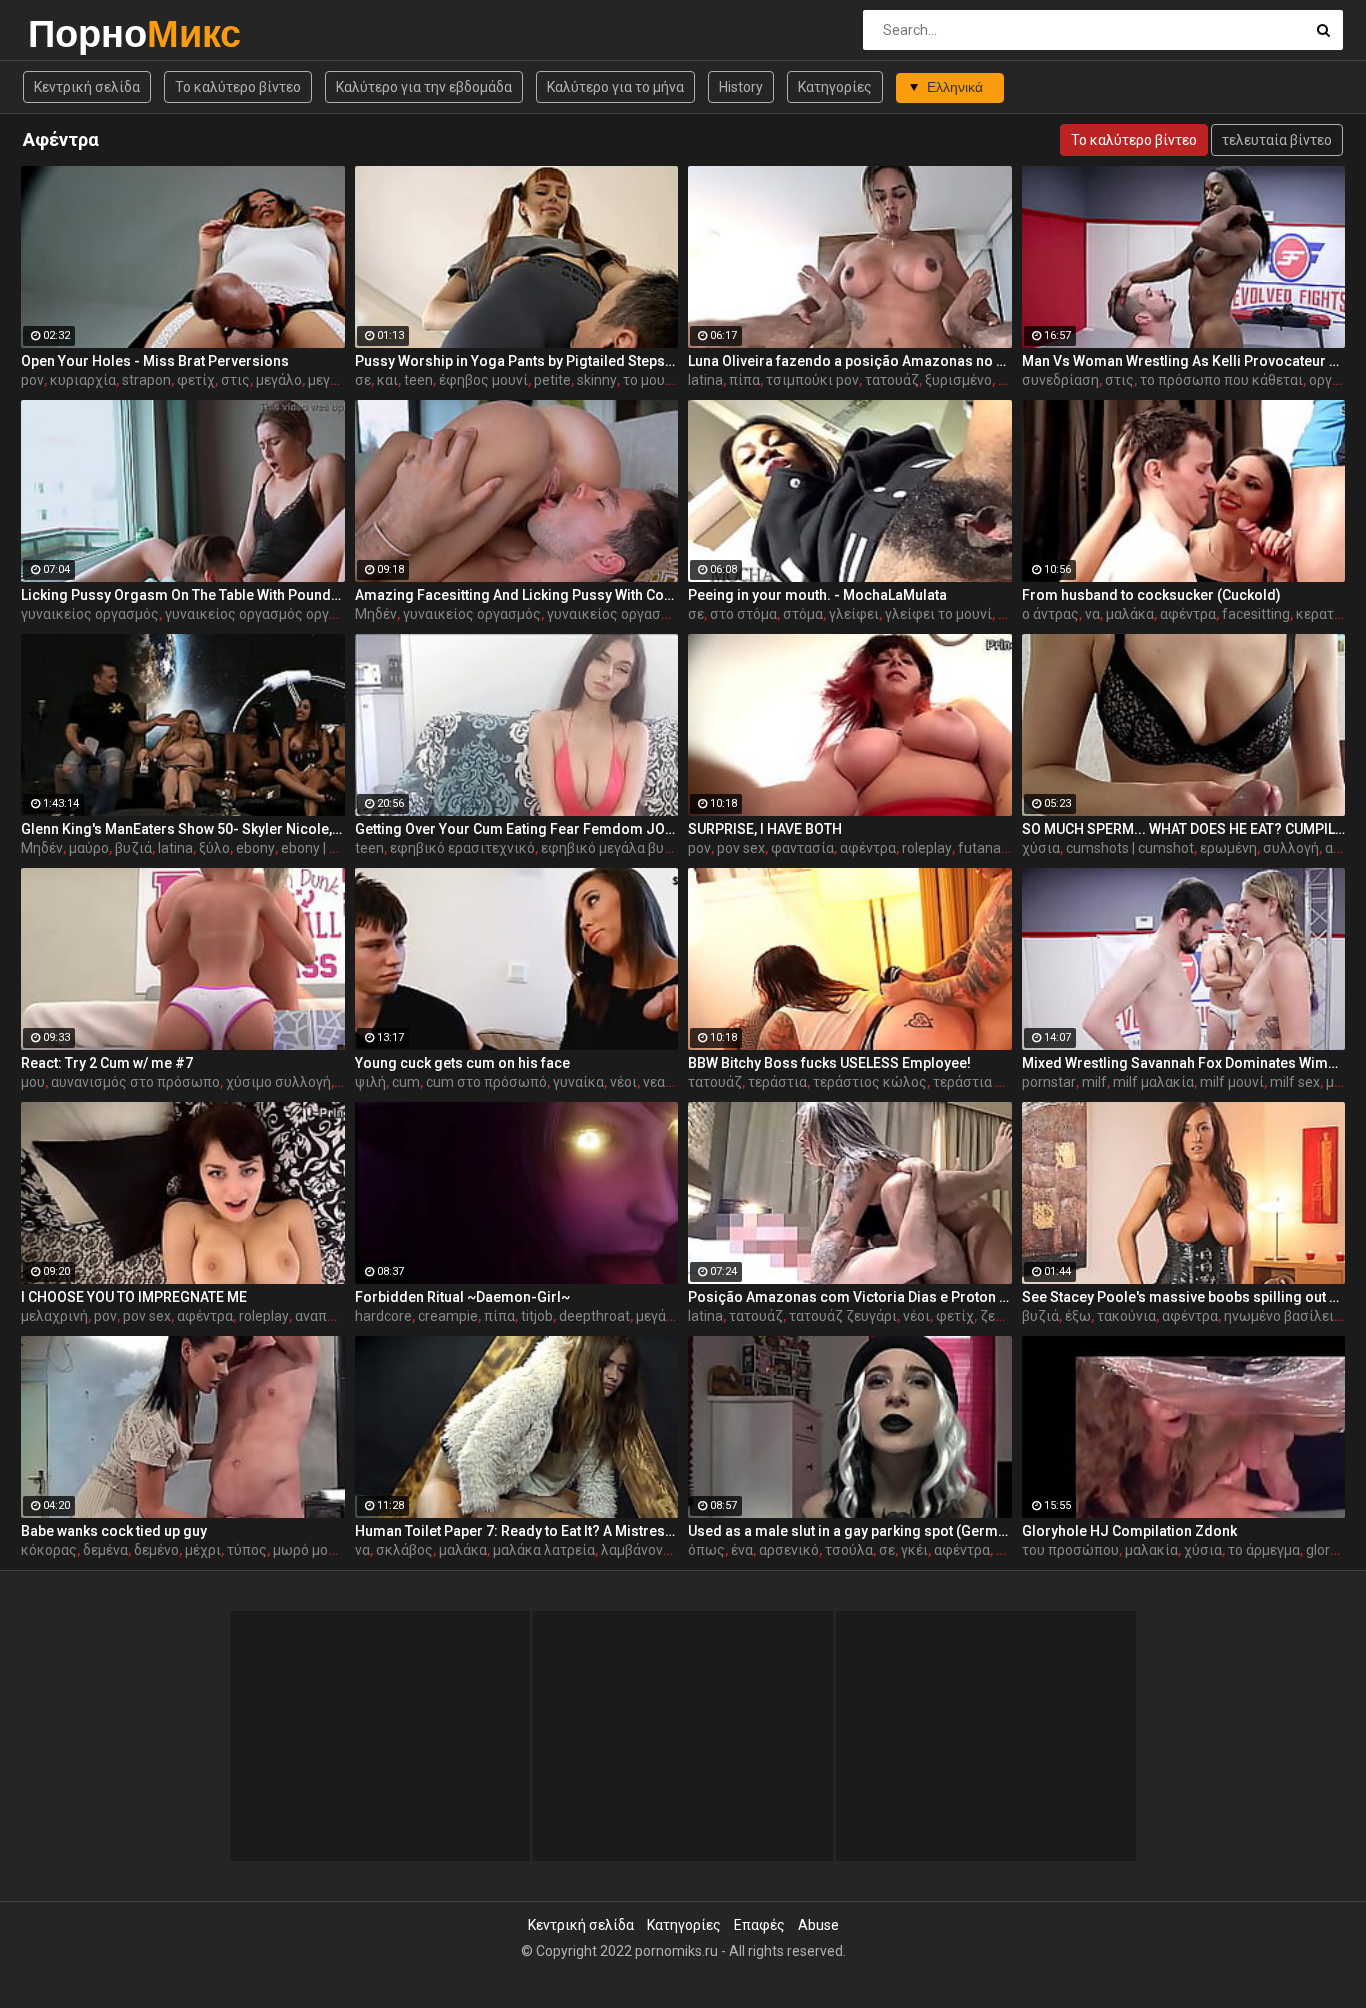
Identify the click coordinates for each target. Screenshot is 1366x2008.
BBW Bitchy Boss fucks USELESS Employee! (829, 1063)
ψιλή (370, 1082)
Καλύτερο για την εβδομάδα (424, 87)
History (741, 87)
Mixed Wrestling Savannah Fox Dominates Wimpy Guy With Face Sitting (1184, 1063)
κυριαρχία (83, 380)
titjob (537, 1316)
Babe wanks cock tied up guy (114, 1531)
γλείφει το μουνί (938, 614)
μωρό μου (304, 1550)
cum (406, 1082)
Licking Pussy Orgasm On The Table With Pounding (183, 595)
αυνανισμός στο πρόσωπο (135, 1082)
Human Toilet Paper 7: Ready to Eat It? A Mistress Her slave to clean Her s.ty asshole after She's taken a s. (517, 1531)
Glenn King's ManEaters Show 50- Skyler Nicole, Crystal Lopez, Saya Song (183, 829)
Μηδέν (376, 614)
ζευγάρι (1005, 1316)
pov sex (741, 848)
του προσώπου (1070, 1550)
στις (235, 380)
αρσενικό (789, 1550)
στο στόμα (743, 614)
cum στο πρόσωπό (486, 1082)
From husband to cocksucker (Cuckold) (1151, 595)
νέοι (623, 1082)
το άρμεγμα (1264, 1550)
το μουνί (650, 380)
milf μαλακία (1153, 1082)
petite (552, 380)
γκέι (914, 1550)
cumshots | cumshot (1130, 848)
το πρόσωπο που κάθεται (1221, 380)
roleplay (927, 848)
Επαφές (759, 1925)
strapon (146, 380)
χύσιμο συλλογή (278, 1082)
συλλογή (1291, 848)
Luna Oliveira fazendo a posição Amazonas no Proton (850, 361)
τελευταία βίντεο (1277, 140)
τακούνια (1126, 1316)
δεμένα (105, 1550)
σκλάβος (404, 1550)
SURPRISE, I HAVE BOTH (765, 829)
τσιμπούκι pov (812, 380)
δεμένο (156, 1550)
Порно (80, 33)
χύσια (1041, 848)
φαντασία (802, 848)
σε (363, 380)
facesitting (1256, 614)
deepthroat (594, 1316)
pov (32, 380)
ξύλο (214, 848)
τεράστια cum (978, 1082)
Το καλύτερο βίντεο (238, 87)
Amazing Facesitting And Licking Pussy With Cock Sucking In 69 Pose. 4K (517, 595)
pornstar (1049, 1082)
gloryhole (1335, 1550)
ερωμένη (1228, 848)
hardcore (383, 1316)
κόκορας (49, 1550)
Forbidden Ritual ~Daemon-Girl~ (462, 1297)
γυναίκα (578, 1082)
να (1092, 614)
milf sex (1295, 1082)
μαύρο (89, 848)
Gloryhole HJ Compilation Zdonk (1129, 1531)
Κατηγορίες (835, 87)
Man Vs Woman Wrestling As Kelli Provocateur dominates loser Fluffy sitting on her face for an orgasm (1184, 361)
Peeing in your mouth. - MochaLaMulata (817, 595)
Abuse (818, 1925)
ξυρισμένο (958, 380)
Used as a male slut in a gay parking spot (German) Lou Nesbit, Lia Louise (850, 1531)
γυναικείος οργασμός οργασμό (263, 614)
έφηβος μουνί (483, 380)
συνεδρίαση (1060, 380)
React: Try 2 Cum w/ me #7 (107, 1063)
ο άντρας (1050, 614)
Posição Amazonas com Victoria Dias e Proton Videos (850, 1297)
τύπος (247, 1550)
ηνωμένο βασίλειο (1283, 1316)
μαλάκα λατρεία (544, 1550)
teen (418, 380)
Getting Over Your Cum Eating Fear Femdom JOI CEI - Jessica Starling (517, 829)
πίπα (744, 380)
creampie (448, 1316)
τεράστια (777, 1082)
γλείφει (854, 614)
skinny (597, 380)
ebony (255, 848)
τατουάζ (892, 380)
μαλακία (1151, 1550)
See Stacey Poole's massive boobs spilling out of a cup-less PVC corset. (1184, 1297)
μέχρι (203, 1550)
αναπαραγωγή (340, 1316)
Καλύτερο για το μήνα (615, 87)
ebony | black (321, 848)
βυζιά (133, 848)
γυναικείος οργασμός (90, 614)
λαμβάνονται (642, 1550)
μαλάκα (1130, 614)
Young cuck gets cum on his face (462, 1063)
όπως (706, 1550)
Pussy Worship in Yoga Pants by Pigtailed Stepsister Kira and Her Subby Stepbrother (517, 361)
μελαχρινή (54, 1316)
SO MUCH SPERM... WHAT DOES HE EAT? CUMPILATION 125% (1184, 829)
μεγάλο (279, 380)
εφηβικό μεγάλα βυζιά (613, 848)
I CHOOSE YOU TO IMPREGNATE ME (134, 1297)
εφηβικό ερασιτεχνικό (462, 848)
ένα (742, 1550)
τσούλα (849, 1550)
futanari (983, 848)
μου (33, 1082)
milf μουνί (1232, 1082)
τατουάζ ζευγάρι (843, 1316)
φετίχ (196, 380)
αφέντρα (1188, 614)
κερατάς (1323, 614)
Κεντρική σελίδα (87, 87)
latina (705, 380)
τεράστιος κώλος (870, 1082)
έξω (1078, 1316)
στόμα (803, 614)
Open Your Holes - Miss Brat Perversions (155, 361)
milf (1094, 1082)
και (387, 380)
